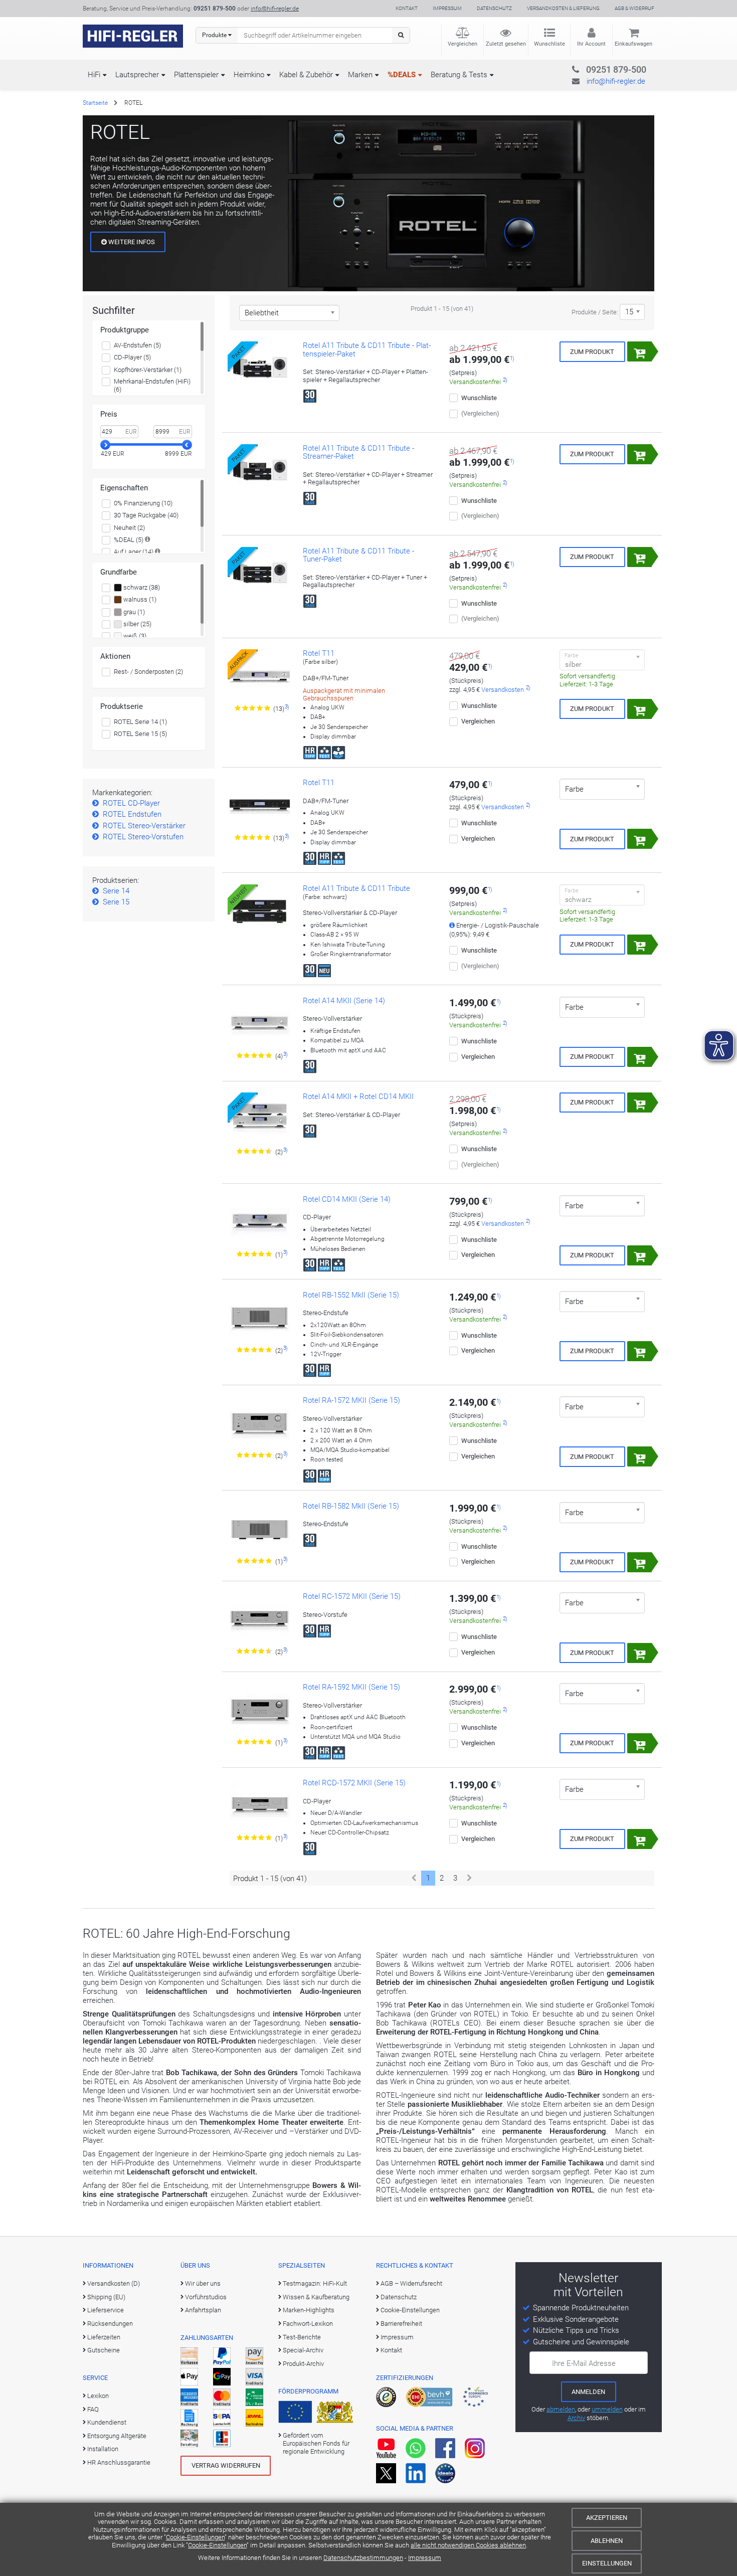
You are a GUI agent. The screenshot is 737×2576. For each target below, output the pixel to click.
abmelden (561, 2409)
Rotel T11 (319, 653)
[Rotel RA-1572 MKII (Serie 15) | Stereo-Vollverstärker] (260, 1423)
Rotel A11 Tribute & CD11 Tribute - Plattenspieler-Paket (367, 350)
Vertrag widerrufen (226, 2465)
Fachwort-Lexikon (308, 2324)
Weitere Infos (131, 242)
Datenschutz (494, 8)
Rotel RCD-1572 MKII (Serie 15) (354, 1783)
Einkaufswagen (633, 44)
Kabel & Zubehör (306, 75)
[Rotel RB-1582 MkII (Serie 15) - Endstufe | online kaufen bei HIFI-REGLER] (260, 1529)
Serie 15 (116, 902)
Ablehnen (607, 2541)
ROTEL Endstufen (132, 814)
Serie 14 (116, 891)
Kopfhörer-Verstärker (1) (148, 370)
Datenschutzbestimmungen (363, 2558)
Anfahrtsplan (203, 2310)
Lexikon (98, 2396)
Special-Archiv (303, 2350)
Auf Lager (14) (134, 552)
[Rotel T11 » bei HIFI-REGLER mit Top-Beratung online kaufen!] (260, 806)
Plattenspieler (196, 75)
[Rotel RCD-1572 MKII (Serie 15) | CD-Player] (260, 1806)
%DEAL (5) (129, 540)
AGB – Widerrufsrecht (411, 2283)
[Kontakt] (596, 68)
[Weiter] (470, 1878)
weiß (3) (134, 636)
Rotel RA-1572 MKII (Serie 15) (351, 1400)
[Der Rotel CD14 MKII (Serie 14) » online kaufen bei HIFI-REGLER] (260, 1222)
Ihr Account (591, 44)
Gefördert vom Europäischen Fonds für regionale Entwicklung (316, 2444)
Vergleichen (463, 44)
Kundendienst (107, 2422)
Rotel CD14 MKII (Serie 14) (347, 1199)
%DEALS (402, 75)
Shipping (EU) (106, 2297)
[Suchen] (401, 35)
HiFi (94, 75)
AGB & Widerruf (634, 8)
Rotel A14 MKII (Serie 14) (344, 1001)
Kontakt (407, 8)
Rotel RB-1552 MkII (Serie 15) (351, 1295)
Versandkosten (503, 690)
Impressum (425, 2558)
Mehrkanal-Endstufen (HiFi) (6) (152, 385)
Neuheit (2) (129, 528)
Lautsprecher (137, 75)
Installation (103, 2449)
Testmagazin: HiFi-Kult (315, 2283)
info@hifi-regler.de (275, 9)
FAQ (93, 2409)
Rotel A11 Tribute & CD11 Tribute (356, 888)
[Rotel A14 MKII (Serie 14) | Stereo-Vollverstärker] (260, 1024)
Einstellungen (607, 2563)
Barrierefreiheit (401, 2324)
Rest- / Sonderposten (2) (148, 672)
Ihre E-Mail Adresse (584, 2363)
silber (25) (137, 624)
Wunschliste (549, 44)
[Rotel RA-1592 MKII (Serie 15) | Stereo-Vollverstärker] (260, 1710)
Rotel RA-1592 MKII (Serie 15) (351, 1687)
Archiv (576, 2418)
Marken (360, 75)
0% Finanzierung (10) (143, 503)
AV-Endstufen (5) (137, 345)
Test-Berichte (302, 2337)
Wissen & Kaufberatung (316, 2297)
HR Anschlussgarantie (119, 2462)
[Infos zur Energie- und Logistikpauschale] (452, 925)
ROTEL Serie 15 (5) (140, 734)
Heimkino (249, 75)
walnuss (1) (139, 599)
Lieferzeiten (104, 2337)
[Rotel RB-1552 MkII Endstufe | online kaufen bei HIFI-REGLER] (260, 1318)
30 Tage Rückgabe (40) (146, 515)
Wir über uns (203, 2283)
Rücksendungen (110, 2324)
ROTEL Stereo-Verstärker (144, 826)
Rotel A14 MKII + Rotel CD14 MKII (358, 1096)
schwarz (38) (141, 587)
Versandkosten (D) (114, 2283)
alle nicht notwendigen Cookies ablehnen (468, 2545)
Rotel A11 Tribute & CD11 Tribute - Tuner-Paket (358, 555)
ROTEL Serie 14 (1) (140, 722)
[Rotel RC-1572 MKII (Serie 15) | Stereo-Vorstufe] (260, 1619)
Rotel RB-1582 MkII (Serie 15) (351, 1506)
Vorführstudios (206, 2297)
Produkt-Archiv (303, 2364)
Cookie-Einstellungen (195, 2537)
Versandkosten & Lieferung (563, 8)
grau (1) (133, 612)
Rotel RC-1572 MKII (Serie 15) (352, 1596)
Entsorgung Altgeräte (117, 2436)
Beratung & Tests (459, 75)
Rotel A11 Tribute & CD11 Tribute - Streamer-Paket (358, 452)
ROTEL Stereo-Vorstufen (143, 837)
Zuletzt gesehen (506, 44)
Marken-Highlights (309, 2310)
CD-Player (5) (132, 357)
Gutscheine (104, 2350)
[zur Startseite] (133, 36)
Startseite (95, 103)
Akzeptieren (607, 2518)
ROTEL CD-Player (131, 803)
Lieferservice (106, 2310)
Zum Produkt (592, 352)
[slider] (105, 445)
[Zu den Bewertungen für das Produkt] (253, 708)
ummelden (607, 2409)
